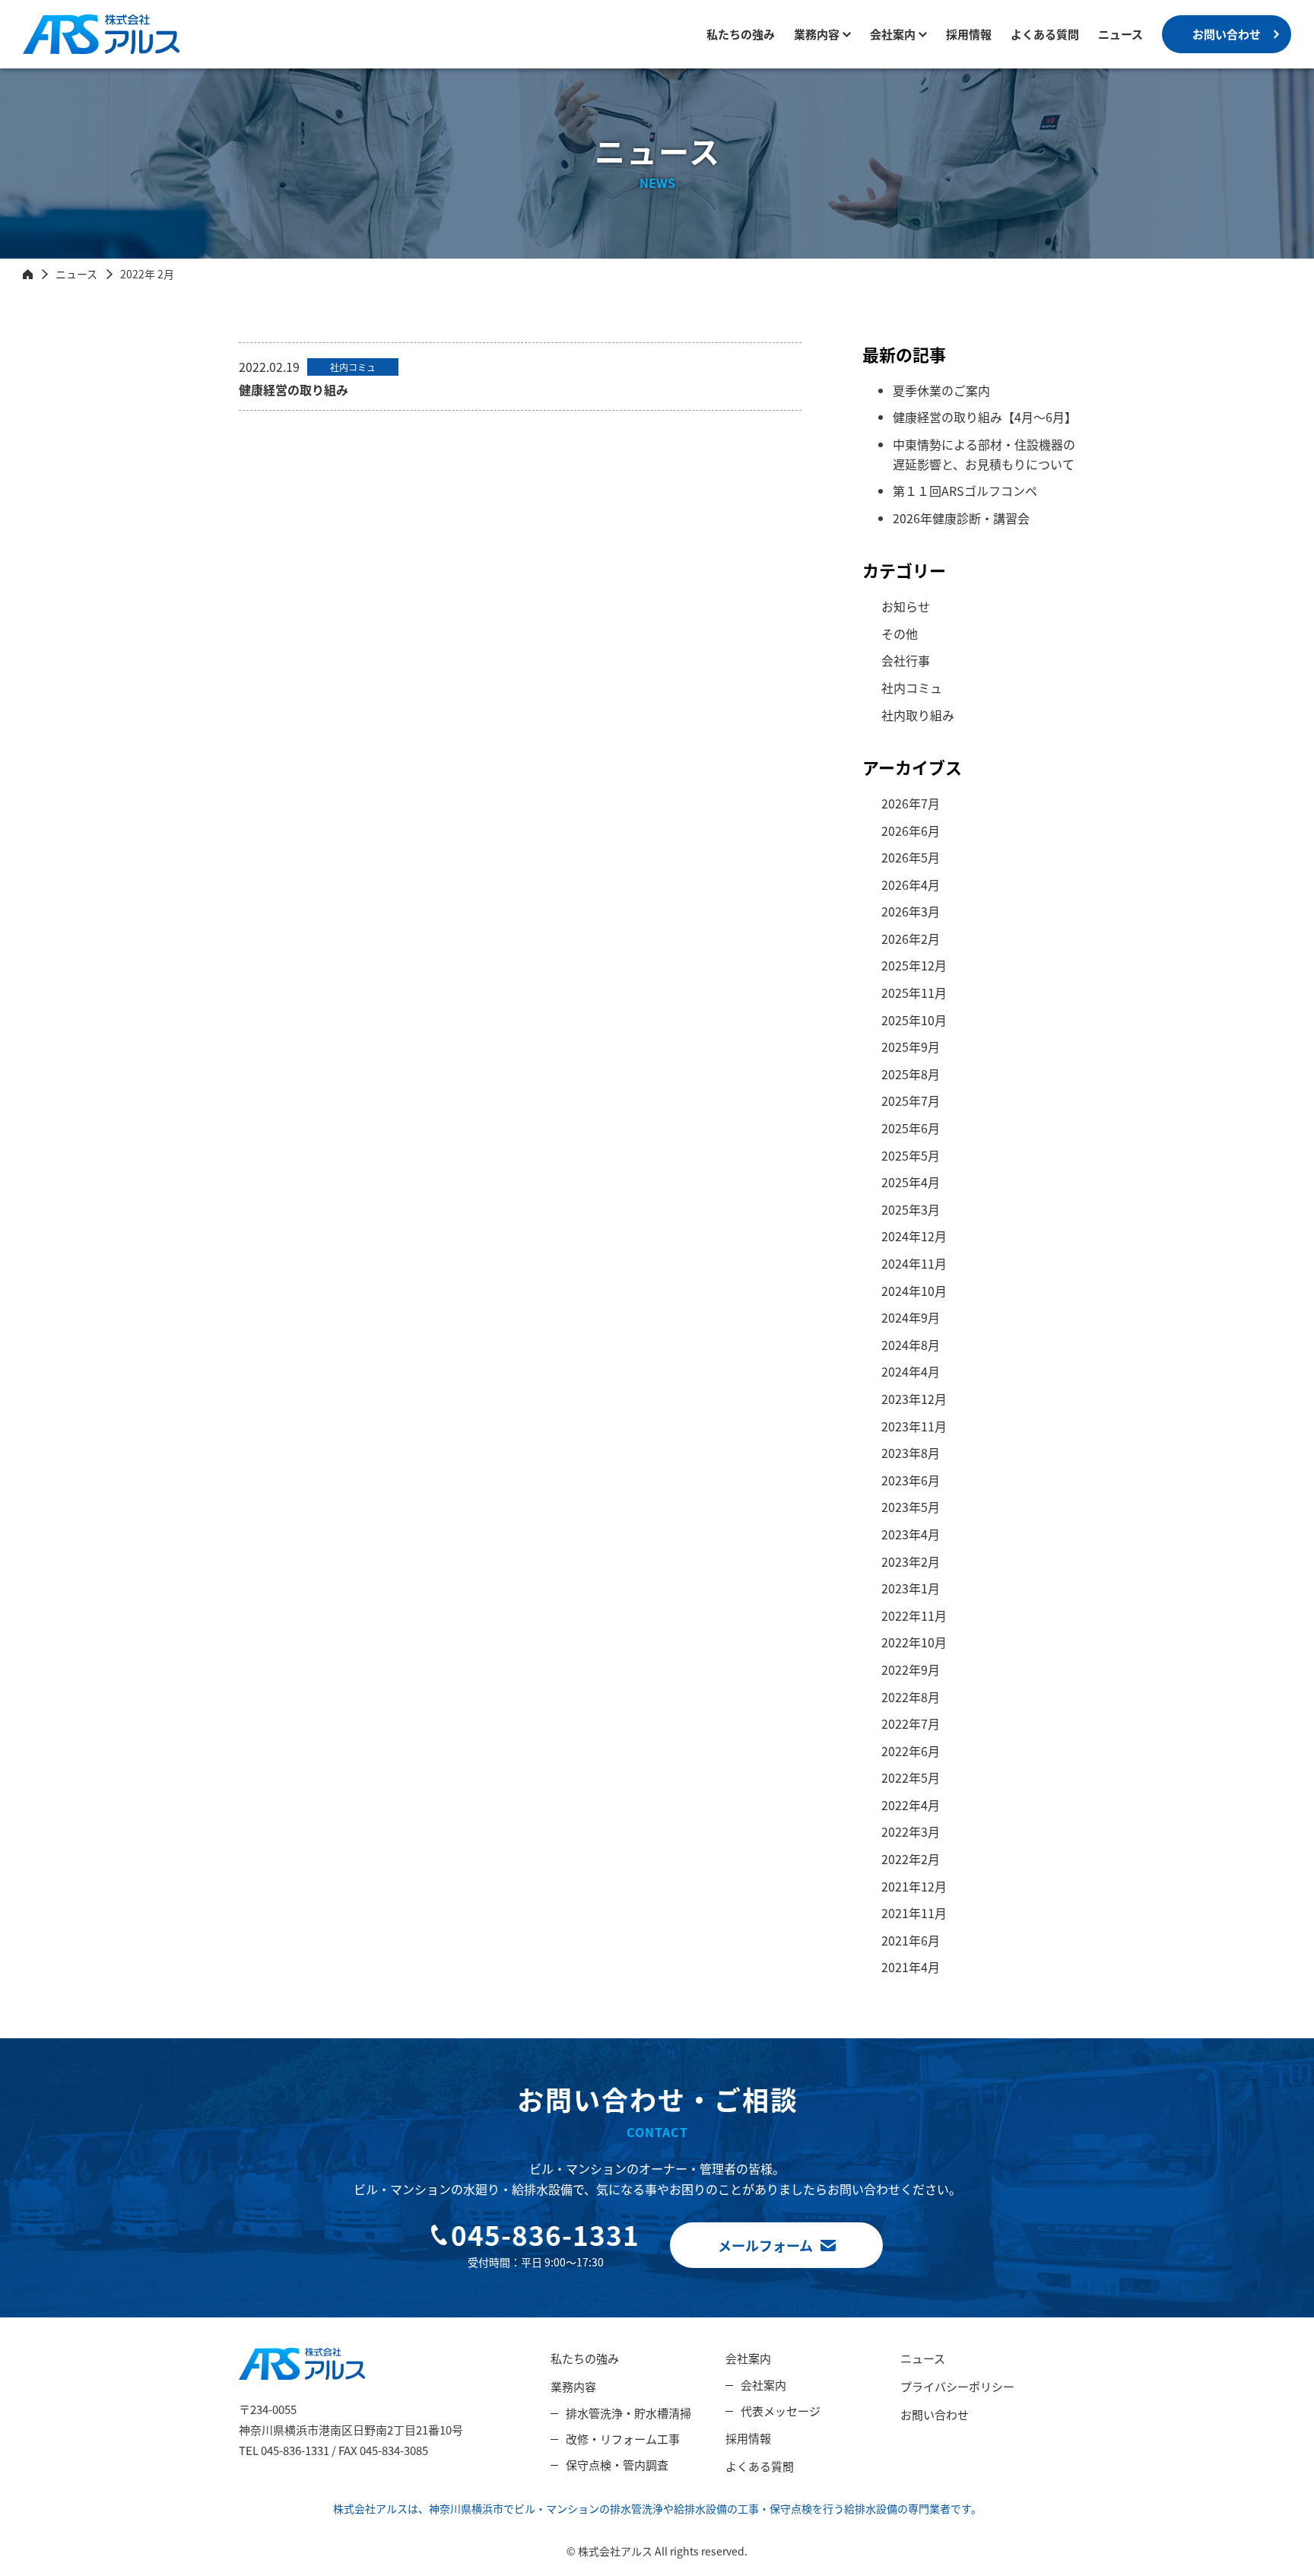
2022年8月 (911, 1697)
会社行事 (906, 660)
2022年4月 (911, 1805)
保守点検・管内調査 (617, 2465)
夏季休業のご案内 (941, 390)
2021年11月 (914, 1913)
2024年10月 (914, 1291)
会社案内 (748, 2358)
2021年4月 (911, 1967)
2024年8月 (911, 1345)
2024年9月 (911, 1317)
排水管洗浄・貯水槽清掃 (628, 2413)
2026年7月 (911, 803)
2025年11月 (914, 993)
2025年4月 (911, 1182)
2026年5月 (911, 857)
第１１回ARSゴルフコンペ (965, 491)
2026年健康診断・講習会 (961, 518)
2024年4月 (911, 1371)
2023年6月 (911, 1480)
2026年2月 (911, 939)
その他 (900, 634)
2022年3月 (911, 1831)
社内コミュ (912, 688)
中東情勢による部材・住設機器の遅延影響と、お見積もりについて (984, 454)
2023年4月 (911, 1534)
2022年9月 (911, 1669)
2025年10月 (914, 1020)
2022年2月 (911, 1859)
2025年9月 (911, 1047)
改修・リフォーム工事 (623, 2439)
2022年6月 (911, 1751)
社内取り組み (918, 715)
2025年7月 (911, 1101)
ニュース (1120, 34)
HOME (28, 274)
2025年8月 (911, 1074)
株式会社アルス (65, 54)
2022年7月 (911, 1723)
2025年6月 (911, 1128)
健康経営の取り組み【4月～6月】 (985, 417)
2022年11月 (914, 1615)
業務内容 (817, 34)
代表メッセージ (781, 2411)
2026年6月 (911, 831)
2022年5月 (911, 1777)
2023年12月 (914, 1399)
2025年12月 (914, 965)
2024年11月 (914, 1263)
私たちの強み (741, 34)
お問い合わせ (1227, 34)
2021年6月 (911, 1940)
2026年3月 (911, 911)
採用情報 (969, 34)
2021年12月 (914, 1886)
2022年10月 (914, 1642)
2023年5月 (911, 1507)
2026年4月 (911, 885)
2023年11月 (914, 1426)
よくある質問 (1045, 34)
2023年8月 (911, 1453)
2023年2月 (911, 1561)
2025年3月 (911, 1209)
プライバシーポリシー (957, 2386)
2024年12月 (914, 1236)
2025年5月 (911, 1155)
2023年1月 (911, 1588)
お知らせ (906, 606)
